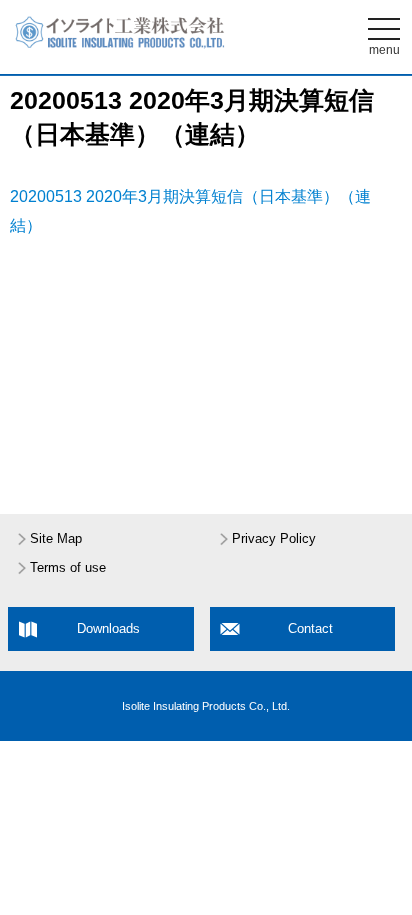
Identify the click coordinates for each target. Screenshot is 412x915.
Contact (310, 629)
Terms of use (68, 568)
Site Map (56, 539)
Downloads (108, 629)
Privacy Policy (274, 539)
